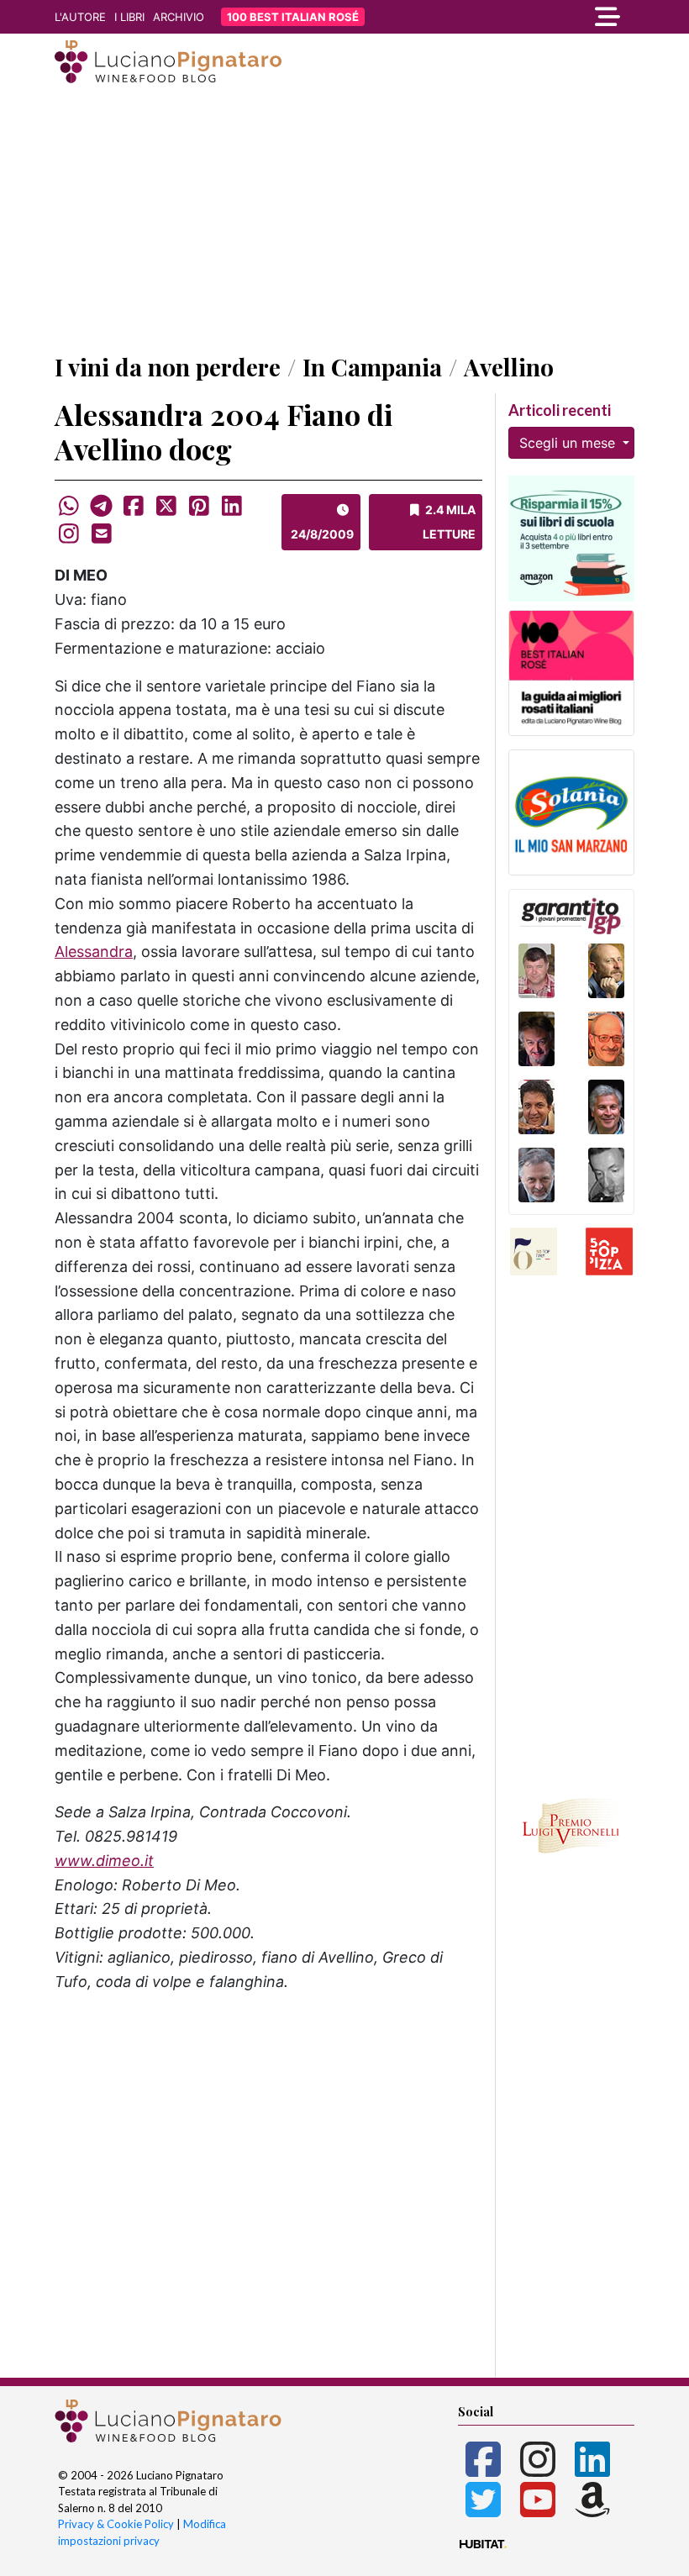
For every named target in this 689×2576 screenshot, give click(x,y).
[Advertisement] (344, 221)
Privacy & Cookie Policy (116, 2524)
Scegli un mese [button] (569, 443)
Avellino (509, 367)
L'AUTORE (80, 17)
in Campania (372, 367)
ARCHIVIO (179, 17)
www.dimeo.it (104, 1861)
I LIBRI (129, 17)
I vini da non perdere (168, 367)
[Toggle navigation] (546, 17)
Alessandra (94, 952)
